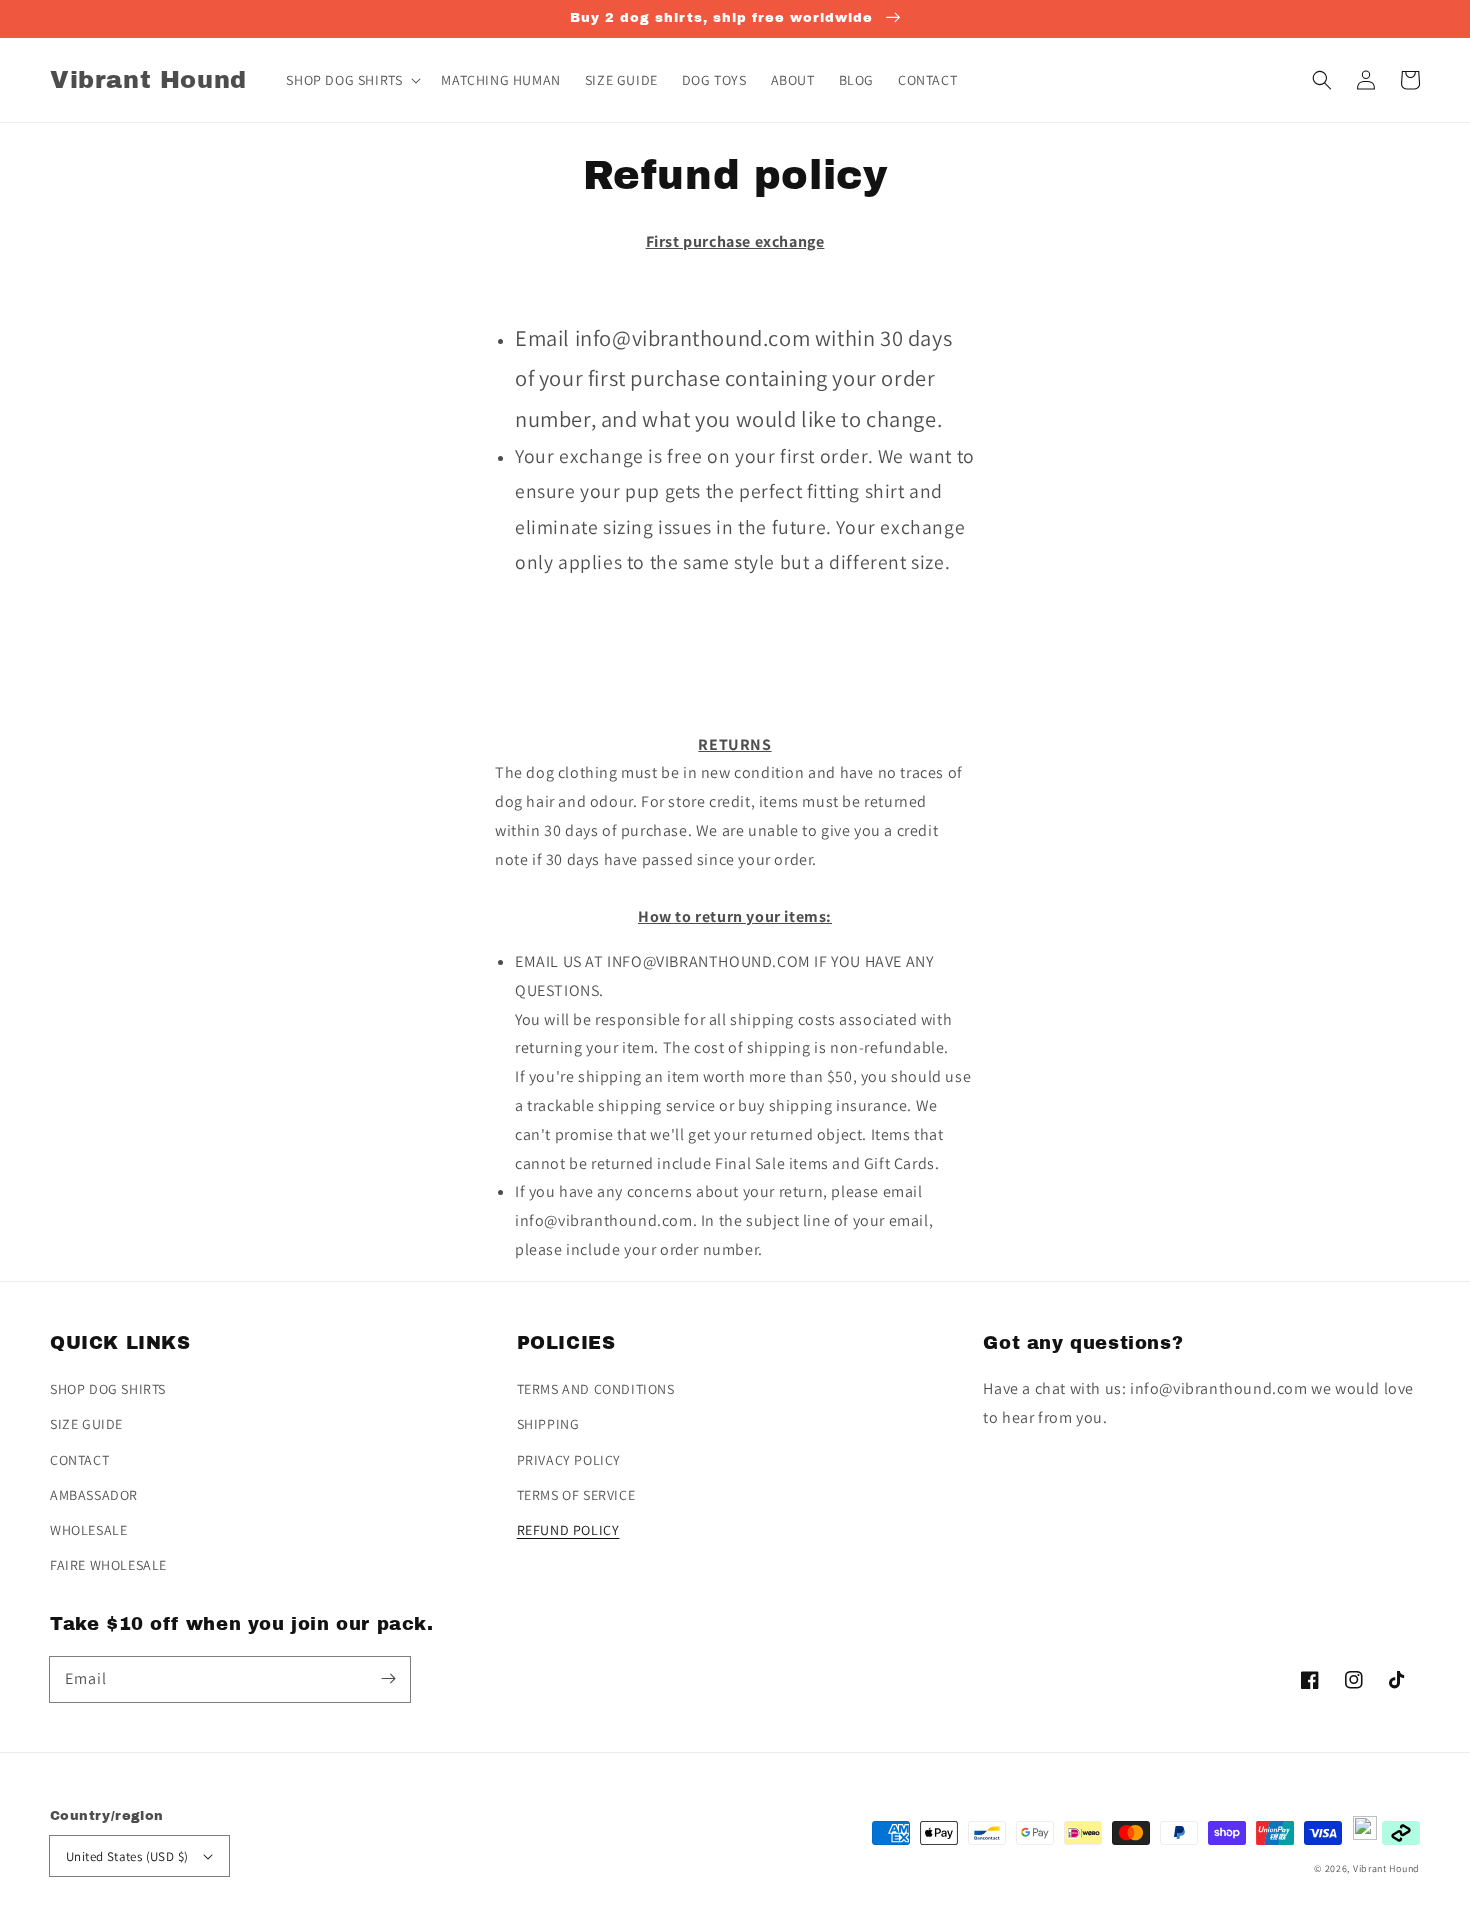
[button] (1322, 80)
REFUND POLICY (568, 1530)
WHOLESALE (88, 1530)
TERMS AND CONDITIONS (596, 1389)
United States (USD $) (127, 1856)
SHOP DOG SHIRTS (108, 1389)
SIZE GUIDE (86, 1424)
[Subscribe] (388, 1679)
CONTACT (79, 1460)
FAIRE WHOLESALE (108, 1565)
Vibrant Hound (1386, 1868)
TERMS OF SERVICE (576, 1495)
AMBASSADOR (94, 1495)
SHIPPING (548, 1424)
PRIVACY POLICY (569, 1460)
